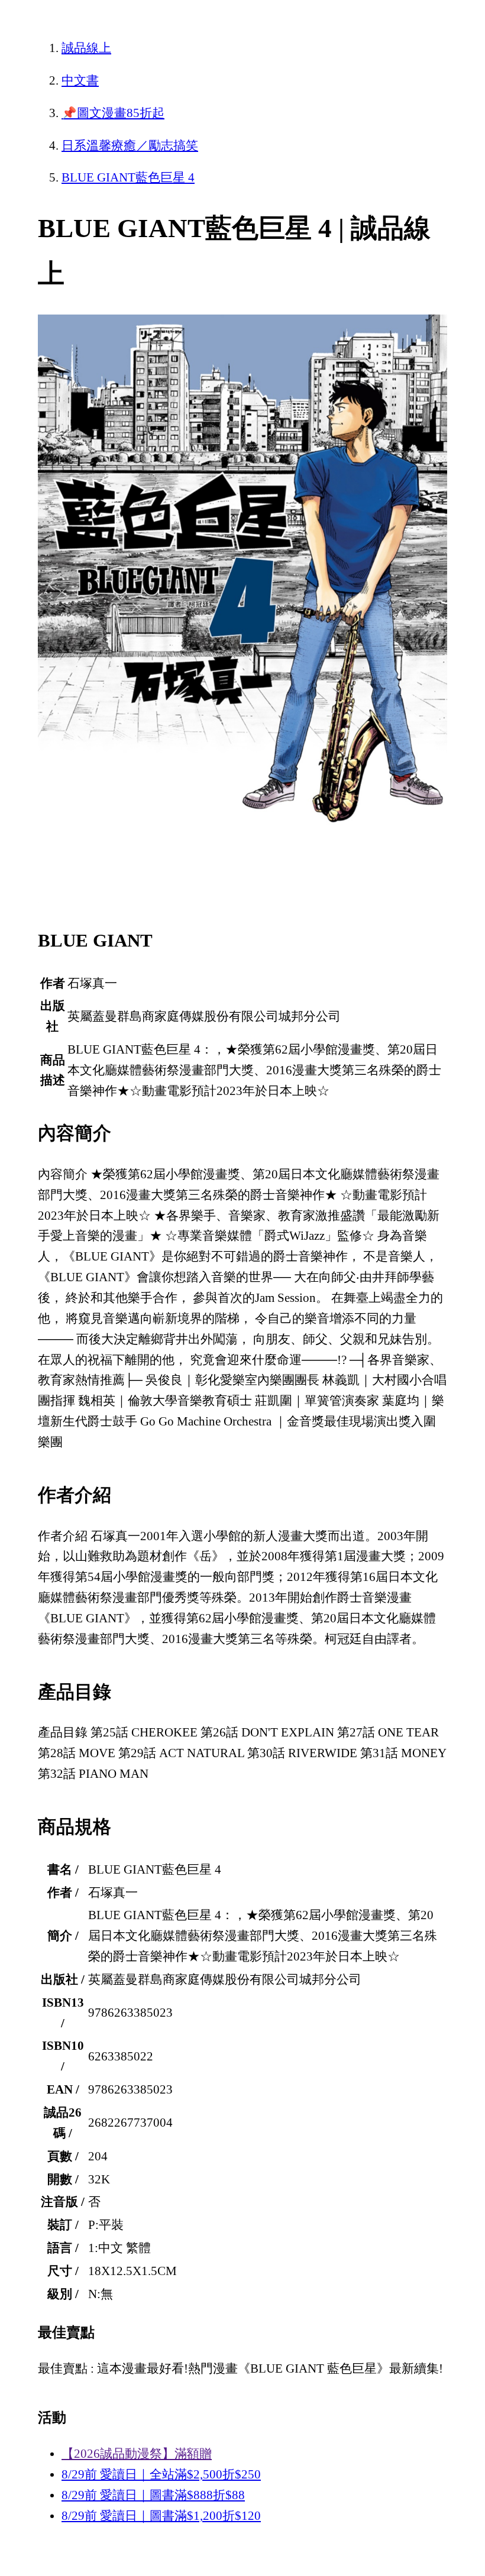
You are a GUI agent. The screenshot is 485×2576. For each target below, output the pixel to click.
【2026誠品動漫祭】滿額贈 (137, 2454)
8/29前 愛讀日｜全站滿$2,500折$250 (161, 2474)
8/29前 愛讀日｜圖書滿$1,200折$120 (161, 2516)
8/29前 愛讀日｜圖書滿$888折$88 (153, 2495)
